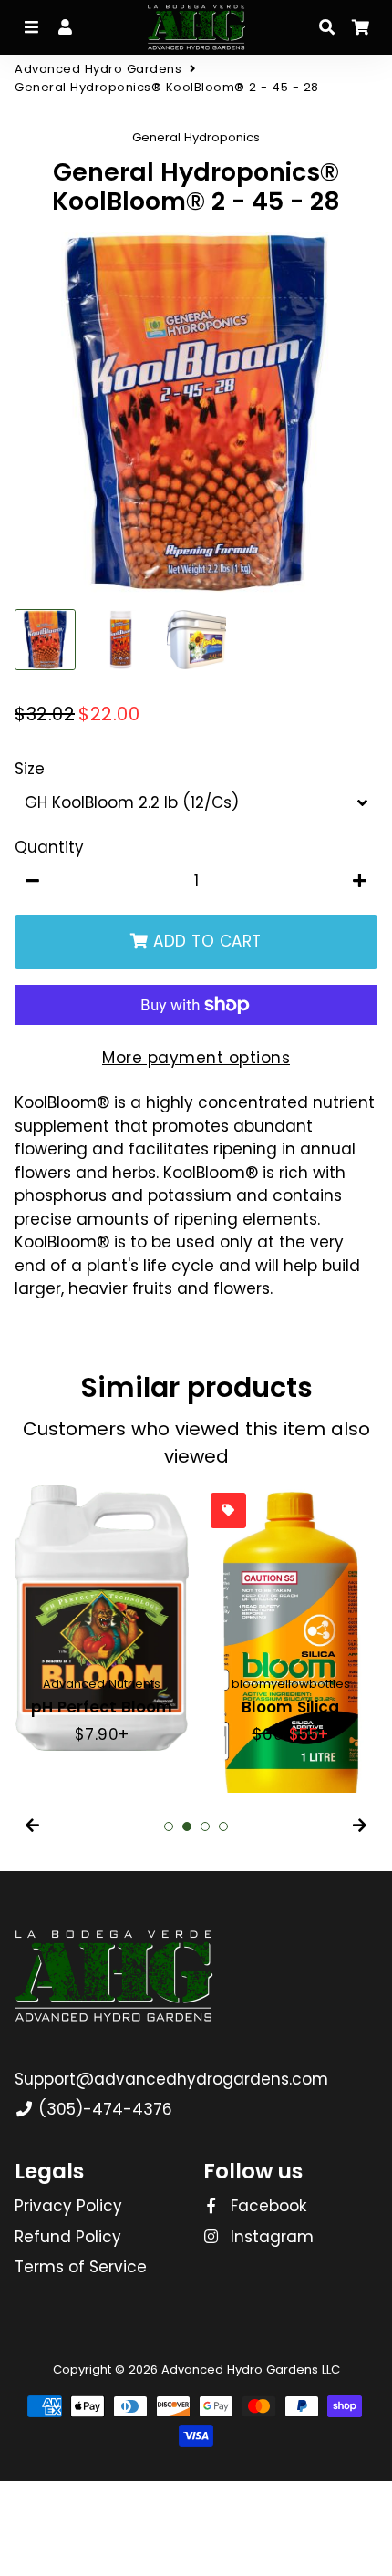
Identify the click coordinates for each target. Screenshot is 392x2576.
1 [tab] (169, 1826)
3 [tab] (205, 1826)
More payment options (196, 1058)
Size (30, 769)
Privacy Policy (68, 2206)
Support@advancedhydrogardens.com (171, 2079)
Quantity (49, 847)
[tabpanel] (102, 1616)
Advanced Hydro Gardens (98, 69)
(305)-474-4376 (103, 2109)
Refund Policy (68, 2237)
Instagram (270, 2237)
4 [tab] (223, 1826)
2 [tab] (187, 1826)
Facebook (266, 2206)
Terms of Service (81, 2267)
